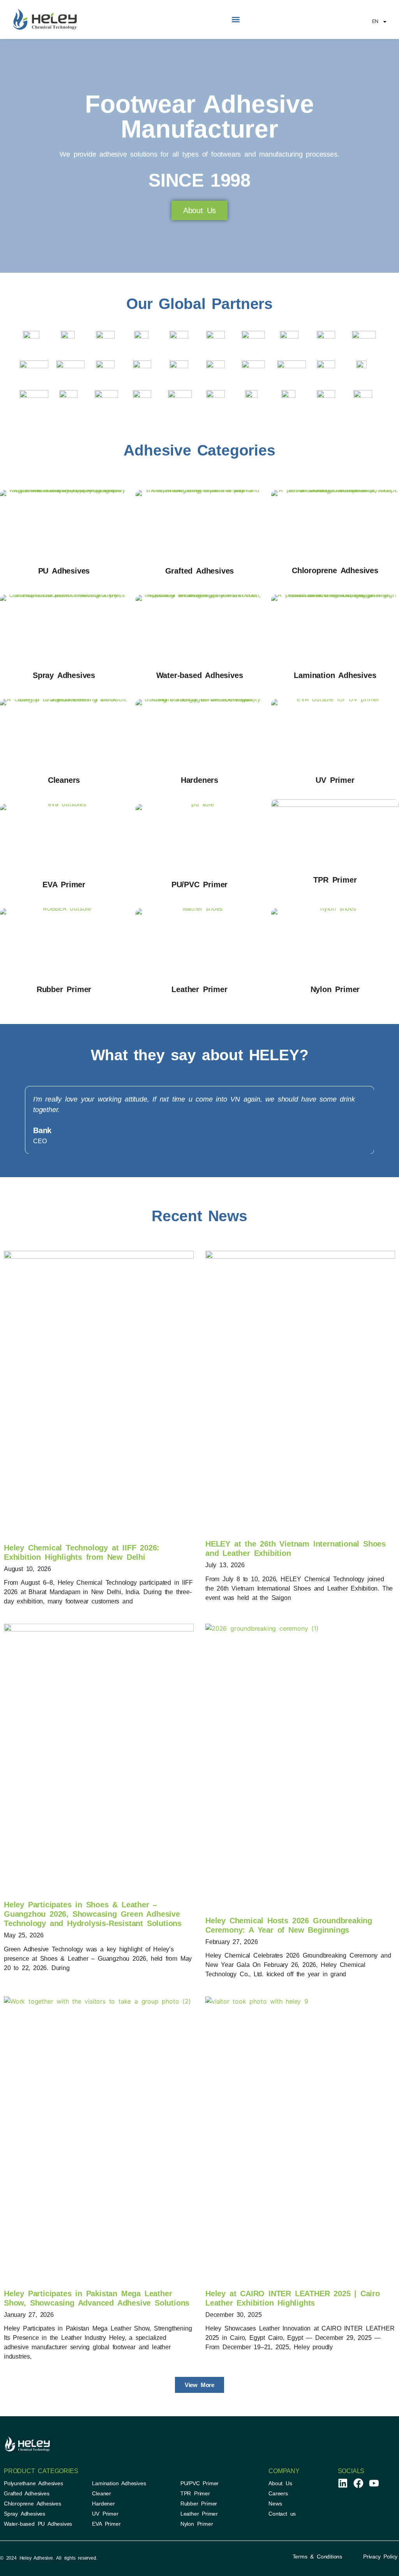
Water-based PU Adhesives (38, 2524)
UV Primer (335, 780)
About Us (280, 2483)
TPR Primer (335, 880)
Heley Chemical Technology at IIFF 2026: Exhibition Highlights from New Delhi (82, 1552)
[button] (236, 20)
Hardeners (199, 780)
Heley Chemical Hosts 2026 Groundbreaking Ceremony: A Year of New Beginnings (289, 1925)
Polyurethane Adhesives (34, 2483)
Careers (278, 2493)
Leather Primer (199, 989)
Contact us (282, 2514)
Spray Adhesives (64, 675)
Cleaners (64, 780)
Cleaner (102, 2493)
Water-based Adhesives (200, 675)
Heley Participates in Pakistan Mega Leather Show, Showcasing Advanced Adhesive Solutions (97, 2298)
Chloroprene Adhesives (335, 570)
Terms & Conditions (317, 2557)
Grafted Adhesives (200, 571)
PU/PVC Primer (199, 885)
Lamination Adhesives (335, 675)
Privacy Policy (380, 2557)
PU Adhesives (64, 571)
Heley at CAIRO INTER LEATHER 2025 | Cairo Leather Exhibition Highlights (293, 2298)
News (275, 2504)
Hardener (103, 2504)
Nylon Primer (335, 989)
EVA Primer (64, 885)
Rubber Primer (64, 989)
